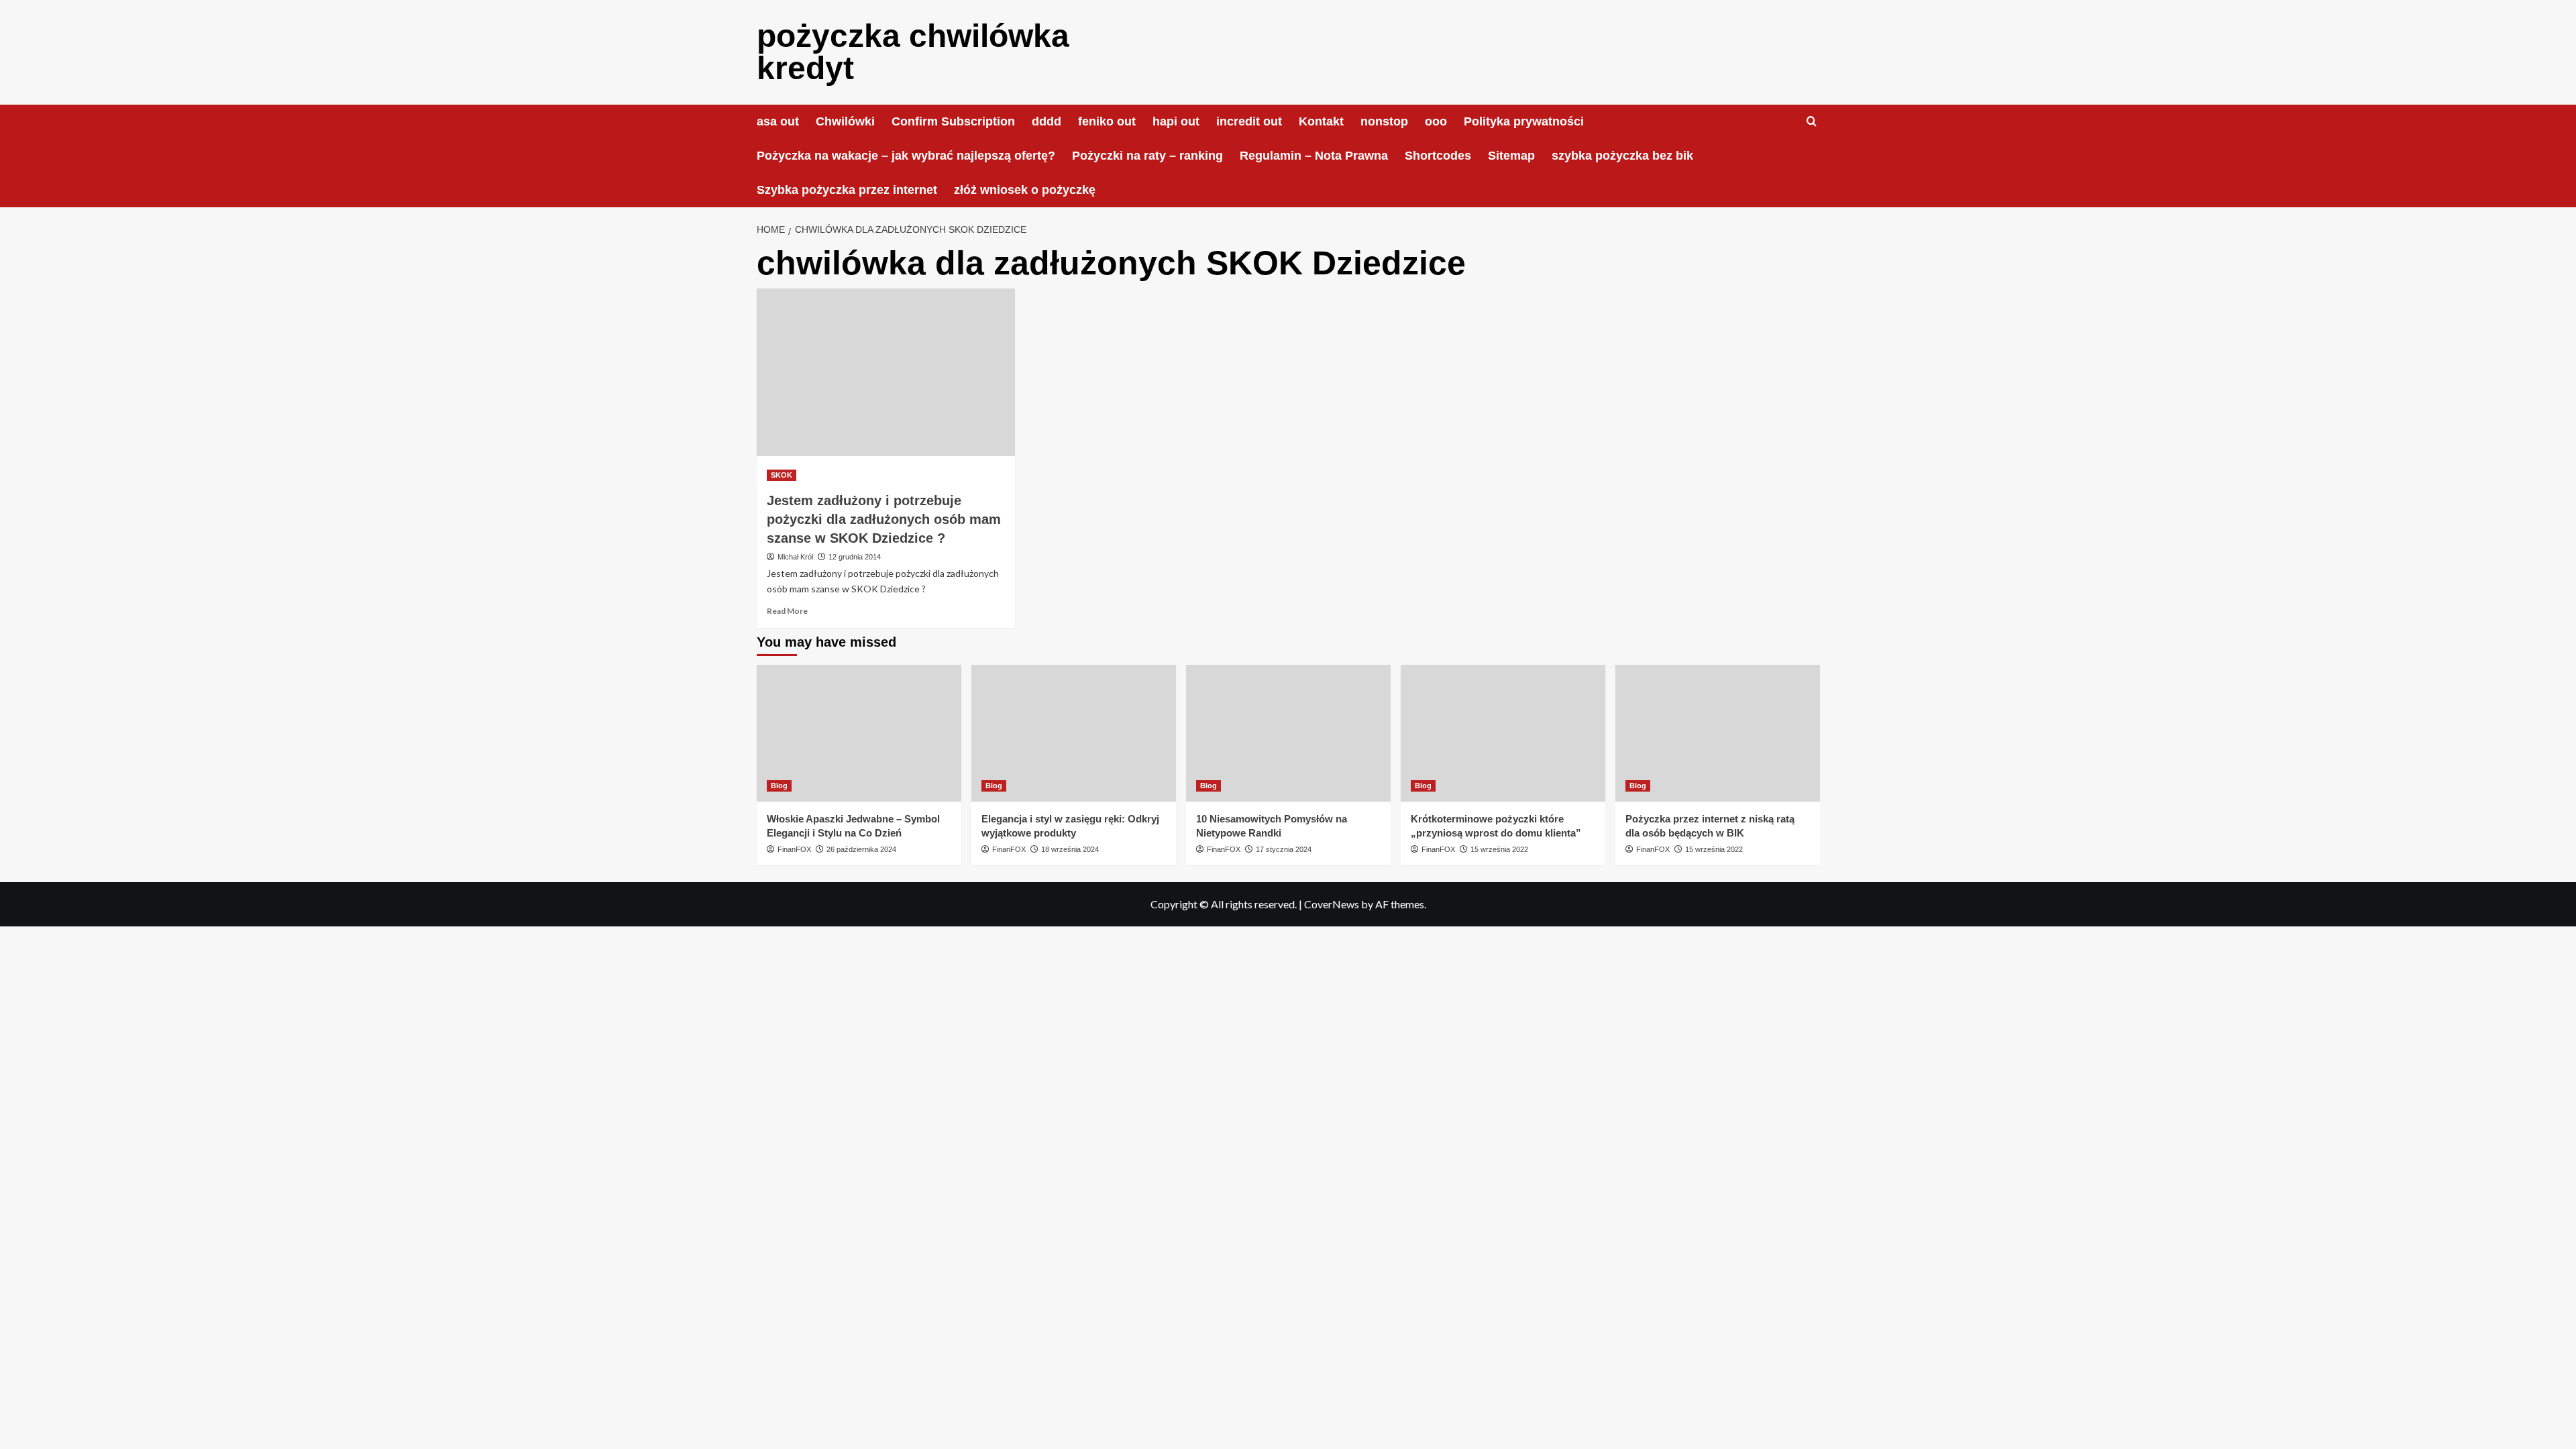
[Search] (1812, 122)
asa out (778, 121)
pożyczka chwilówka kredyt (913, 52)
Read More (787, 611)
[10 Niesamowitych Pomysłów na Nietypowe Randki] (1288, 733)
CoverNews (1332, 904)
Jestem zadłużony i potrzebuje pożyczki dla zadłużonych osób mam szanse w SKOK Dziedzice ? (884, 519)
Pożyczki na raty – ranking (1147, 156)
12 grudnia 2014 (855, 557)
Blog (779, 786)
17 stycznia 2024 (1284, 849)
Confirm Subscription (953, 121)
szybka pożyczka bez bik (1622, 156)
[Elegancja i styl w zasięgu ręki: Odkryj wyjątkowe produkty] (1074, 733)
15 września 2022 (1499, 849)
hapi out (1176, 121)
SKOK (782, 475)
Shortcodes (1438, 156)
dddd (1046, 121)
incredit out (1249, 121)
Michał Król (795, 557)
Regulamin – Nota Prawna (1314, 156)
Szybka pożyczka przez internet (847, 190)
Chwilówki (845, 121)
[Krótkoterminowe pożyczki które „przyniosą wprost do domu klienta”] (1503, 733)
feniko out (1107, 121)
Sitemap (1511, 156)
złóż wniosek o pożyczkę (1025, 190)
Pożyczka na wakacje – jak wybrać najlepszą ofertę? (906, 156)
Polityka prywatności (1524, 121)
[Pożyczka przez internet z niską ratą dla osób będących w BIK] (1718, 733)
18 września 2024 (1070, 849)
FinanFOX (794, 849)
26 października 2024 (861, 849)
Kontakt (1321, 121)
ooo (1436, 121)
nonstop (1384, 121)
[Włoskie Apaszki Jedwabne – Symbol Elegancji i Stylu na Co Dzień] (859, 733)
